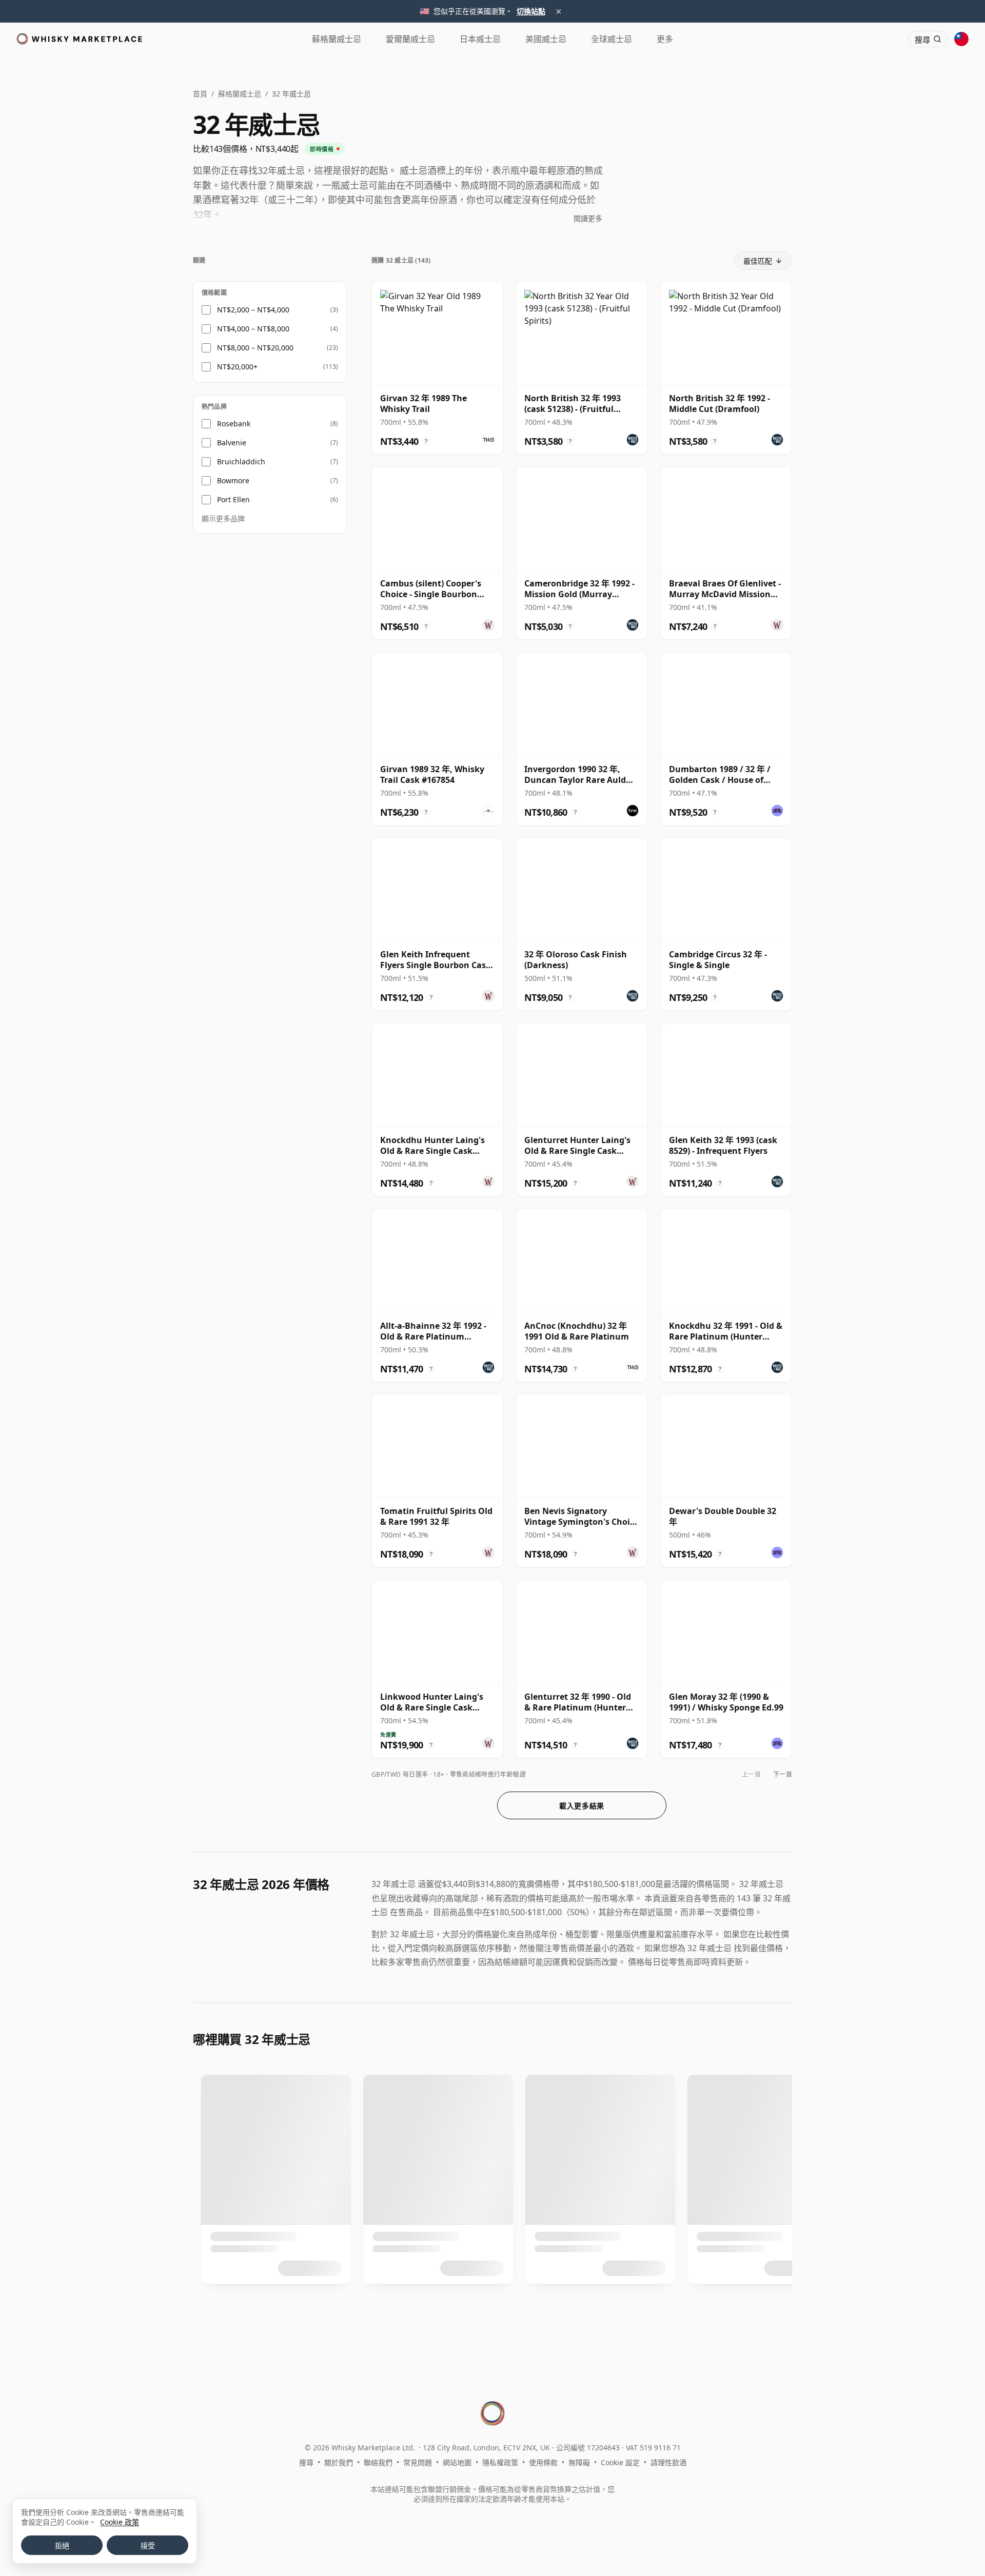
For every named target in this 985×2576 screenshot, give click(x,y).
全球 (612, 39)
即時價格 (322, 149)
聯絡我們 (378, 2462)
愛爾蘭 (410, 39)
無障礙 (579, 2462)
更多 (665, 39)
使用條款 (543, 2462)
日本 (480, 39)
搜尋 (306, 2462)
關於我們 (339, 2462)
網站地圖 (457, 2462)
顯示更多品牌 (223, 519)
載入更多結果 (582, 1806)
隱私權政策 (500, 2462)
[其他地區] (961, 39)
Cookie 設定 (620, 2462)
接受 (148, 2546)
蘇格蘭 (337, 39)
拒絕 (62, 2546)
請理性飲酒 (668, 2462)
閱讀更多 (588, 218)
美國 (546, 39)
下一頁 (783, 1774)
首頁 (200, 94)
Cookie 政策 (120, 2522)
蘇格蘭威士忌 (240, 94)
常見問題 (418, 2462)
